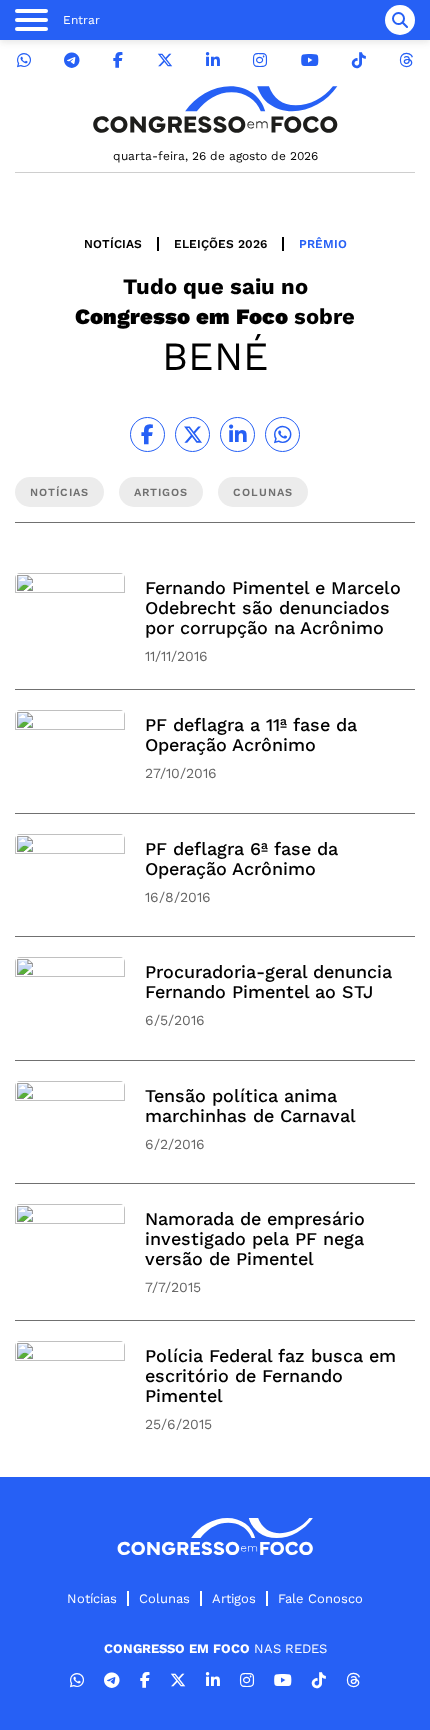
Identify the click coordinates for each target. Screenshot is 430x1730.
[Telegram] (72, 60)
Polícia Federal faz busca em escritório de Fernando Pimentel (270, 1375)
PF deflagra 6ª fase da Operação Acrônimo (241, 858)
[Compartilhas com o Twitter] (192, 434)
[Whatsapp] (24, 60)
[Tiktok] (359, 60)
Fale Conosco (320, 1598)
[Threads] (406, 60)
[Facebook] (118, 60)
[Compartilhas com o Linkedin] (237, 434)
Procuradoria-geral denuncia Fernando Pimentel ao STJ (268, 981)
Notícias (113, 244)
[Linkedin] (213, 60)
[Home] (215, 109)
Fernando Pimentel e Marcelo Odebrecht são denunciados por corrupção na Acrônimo (273, 607)
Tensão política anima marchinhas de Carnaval (250, 1105)
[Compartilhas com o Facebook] (147, 434)
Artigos (234, 1598)
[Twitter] (165, 60)
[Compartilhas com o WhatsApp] (282, 434)
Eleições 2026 (220, 244)
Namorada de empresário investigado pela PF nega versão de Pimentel (255, 1238)
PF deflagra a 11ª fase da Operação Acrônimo (251, 734)
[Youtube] (310, 60)
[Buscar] (400, 20)
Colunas (164, 1598)
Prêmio (323, 244)
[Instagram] (260, 60)
